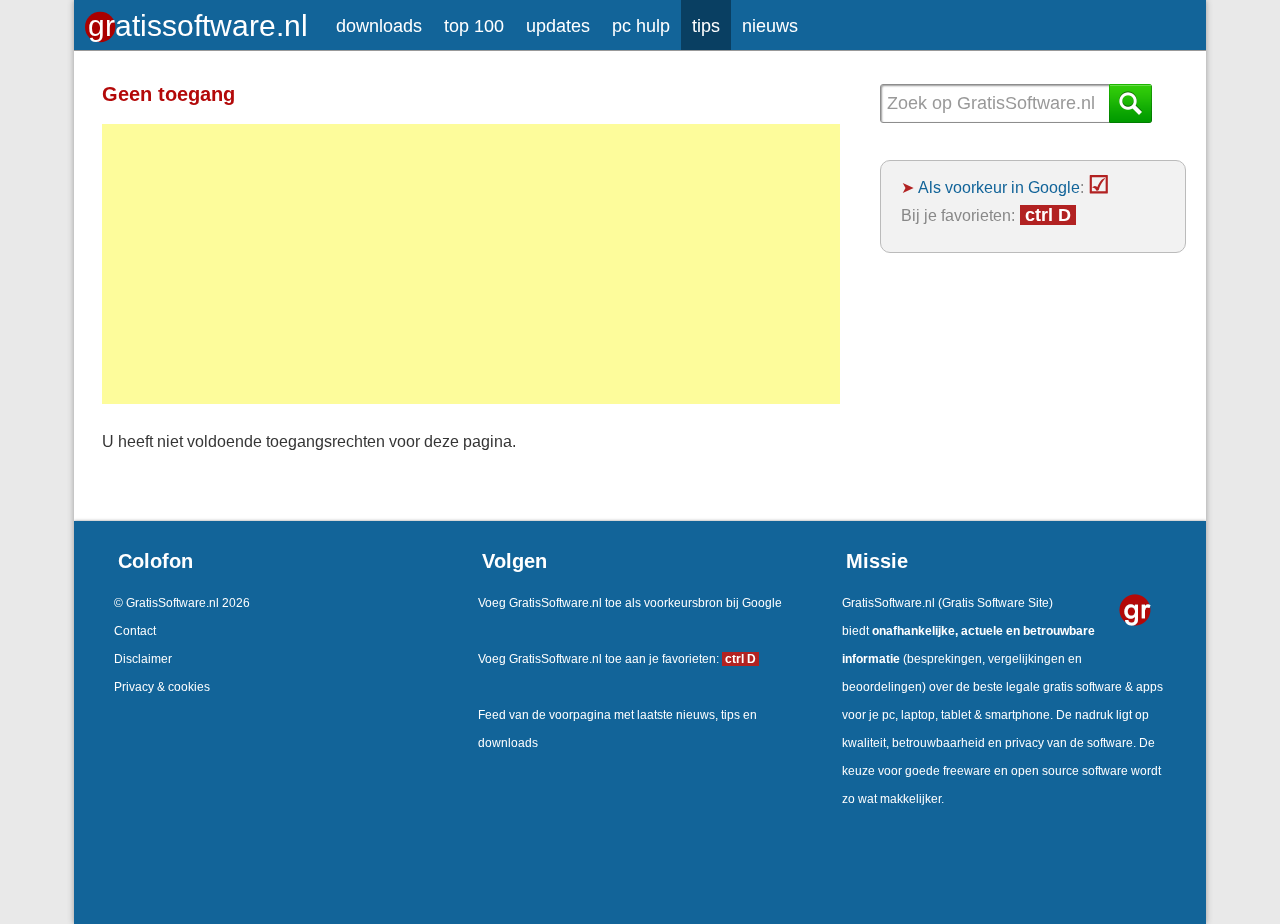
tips (706, 26)
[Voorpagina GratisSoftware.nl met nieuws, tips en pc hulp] (199, 20)
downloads (379, 26)
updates (558, 26)
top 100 (474, 26)
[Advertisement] (471, 264)
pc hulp (641, 26)
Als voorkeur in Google (999, 187)
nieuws (770, 26)
